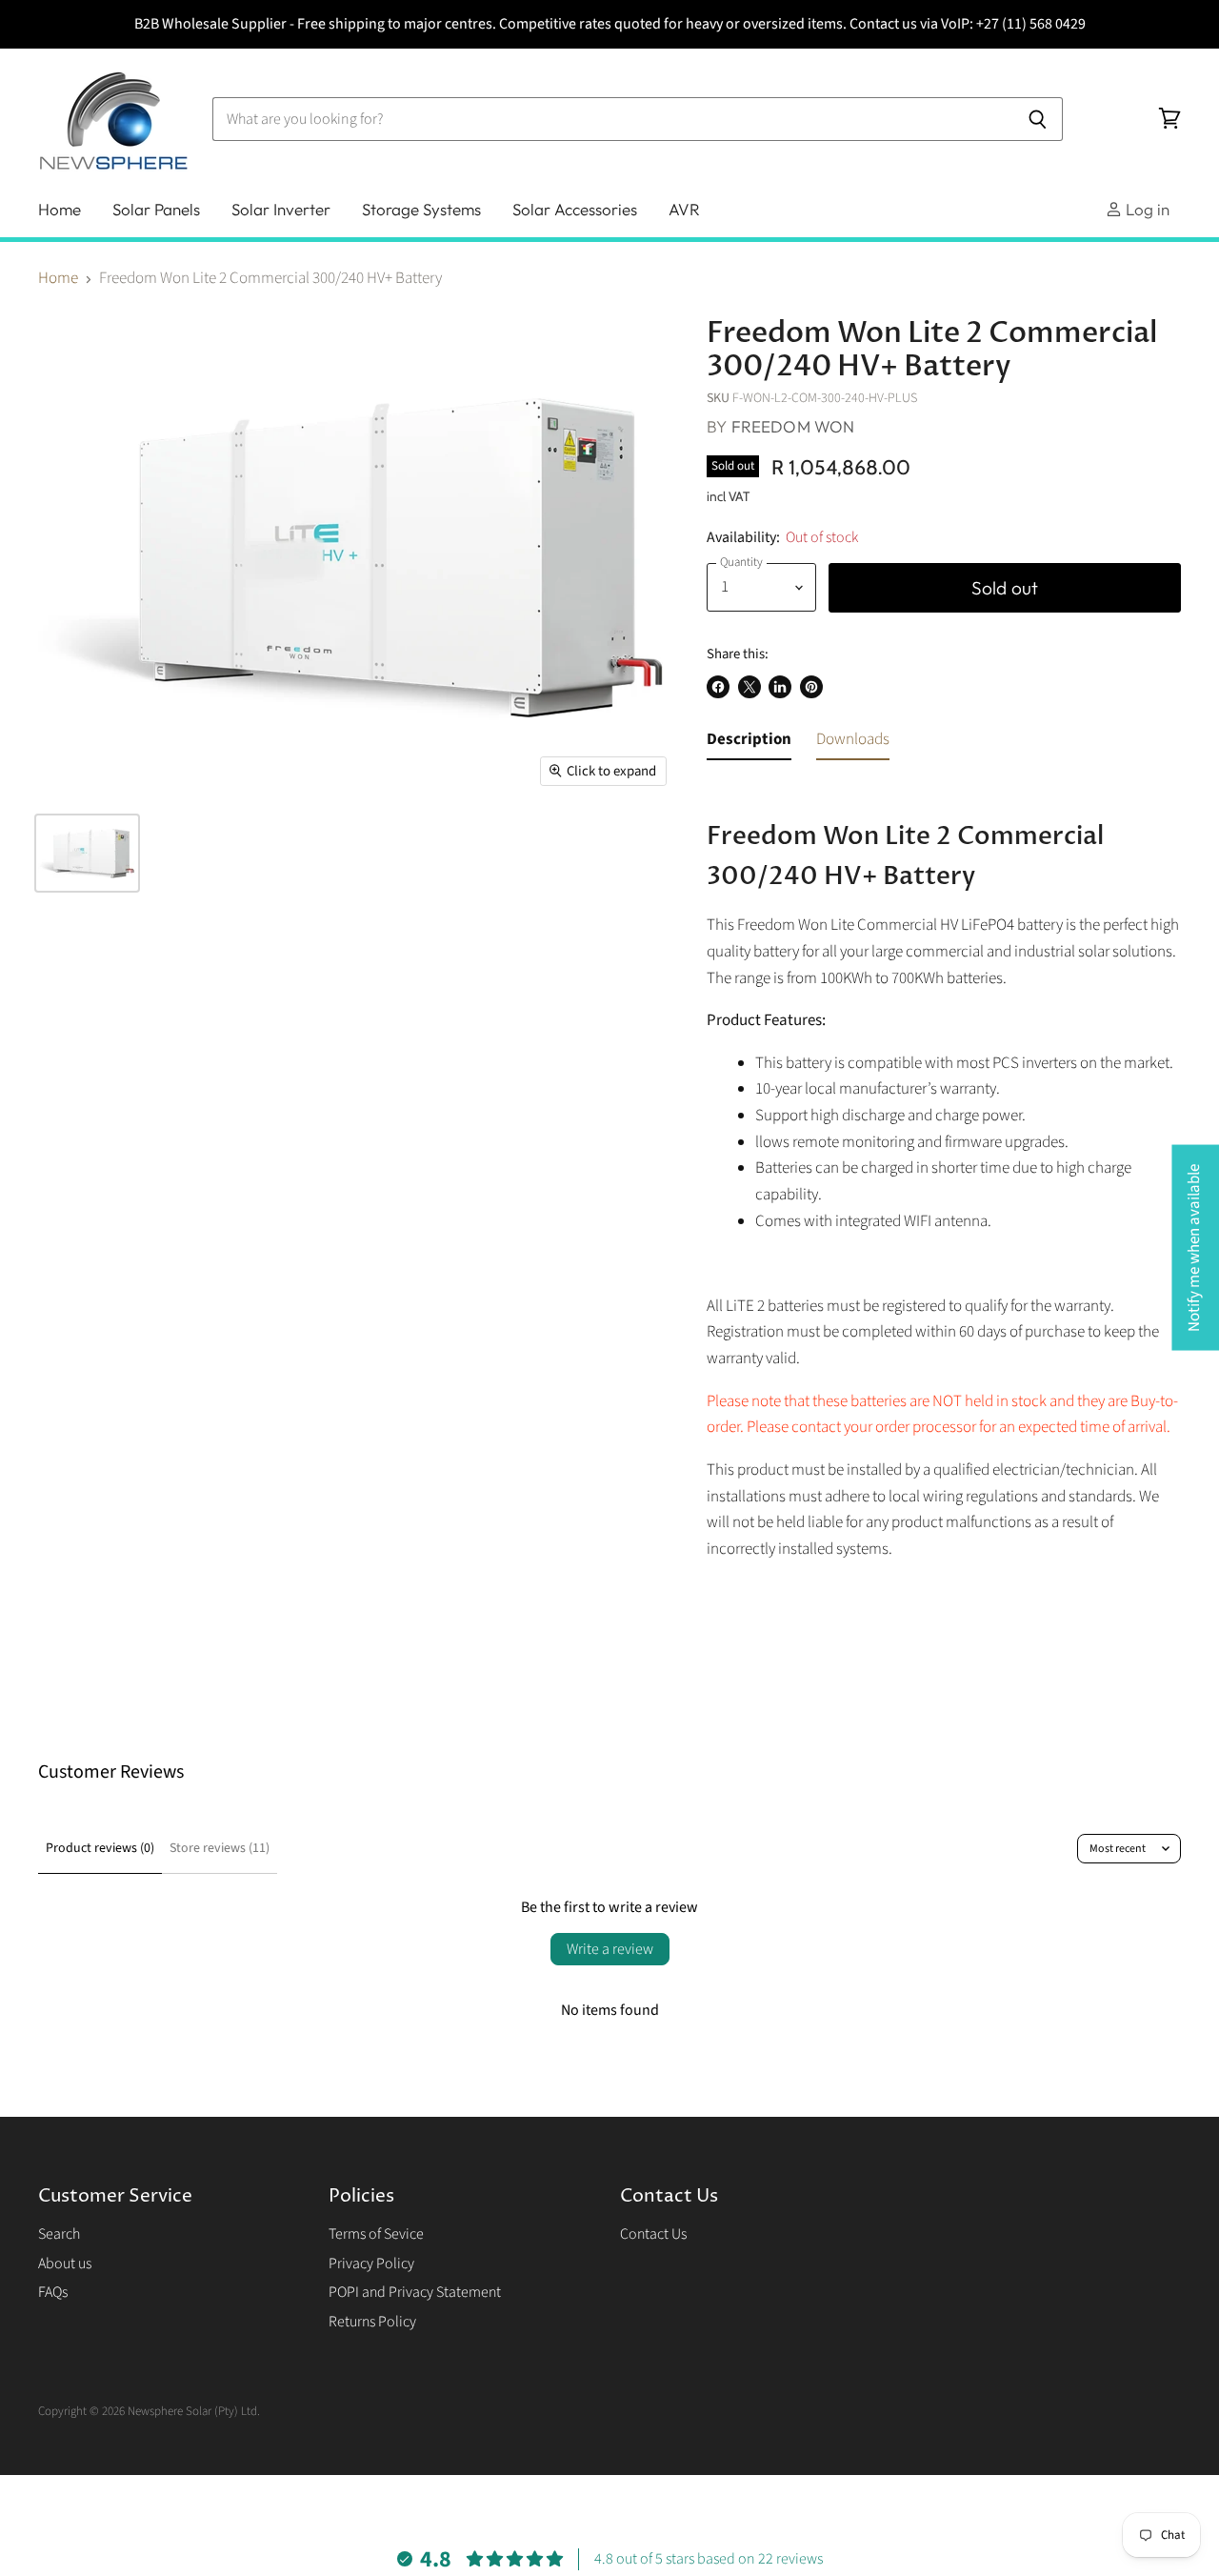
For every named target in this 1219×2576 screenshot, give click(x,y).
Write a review (610, 1949)
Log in (1146, 209)
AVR (684, 209)
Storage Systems (421, 209)
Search (59, 2234)
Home (60, 209)
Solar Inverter (281, 209)
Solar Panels (156, 209)
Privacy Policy (371, 2264)
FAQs (53, 2292)
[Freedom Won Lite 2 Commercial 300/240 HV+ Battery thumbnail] (87, 853)
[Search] (1038, 119)
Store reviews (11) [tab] (220, 1848)
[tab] (749, 744)
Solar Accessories (575, 209)
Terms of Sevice (376, 2234)
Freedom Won (793, 426)
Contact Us (653, 2234)
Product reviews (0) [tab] (100, 1848)
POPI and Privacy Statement (415, 2292)
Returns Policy (372, 2322)
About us (65, 2264)
